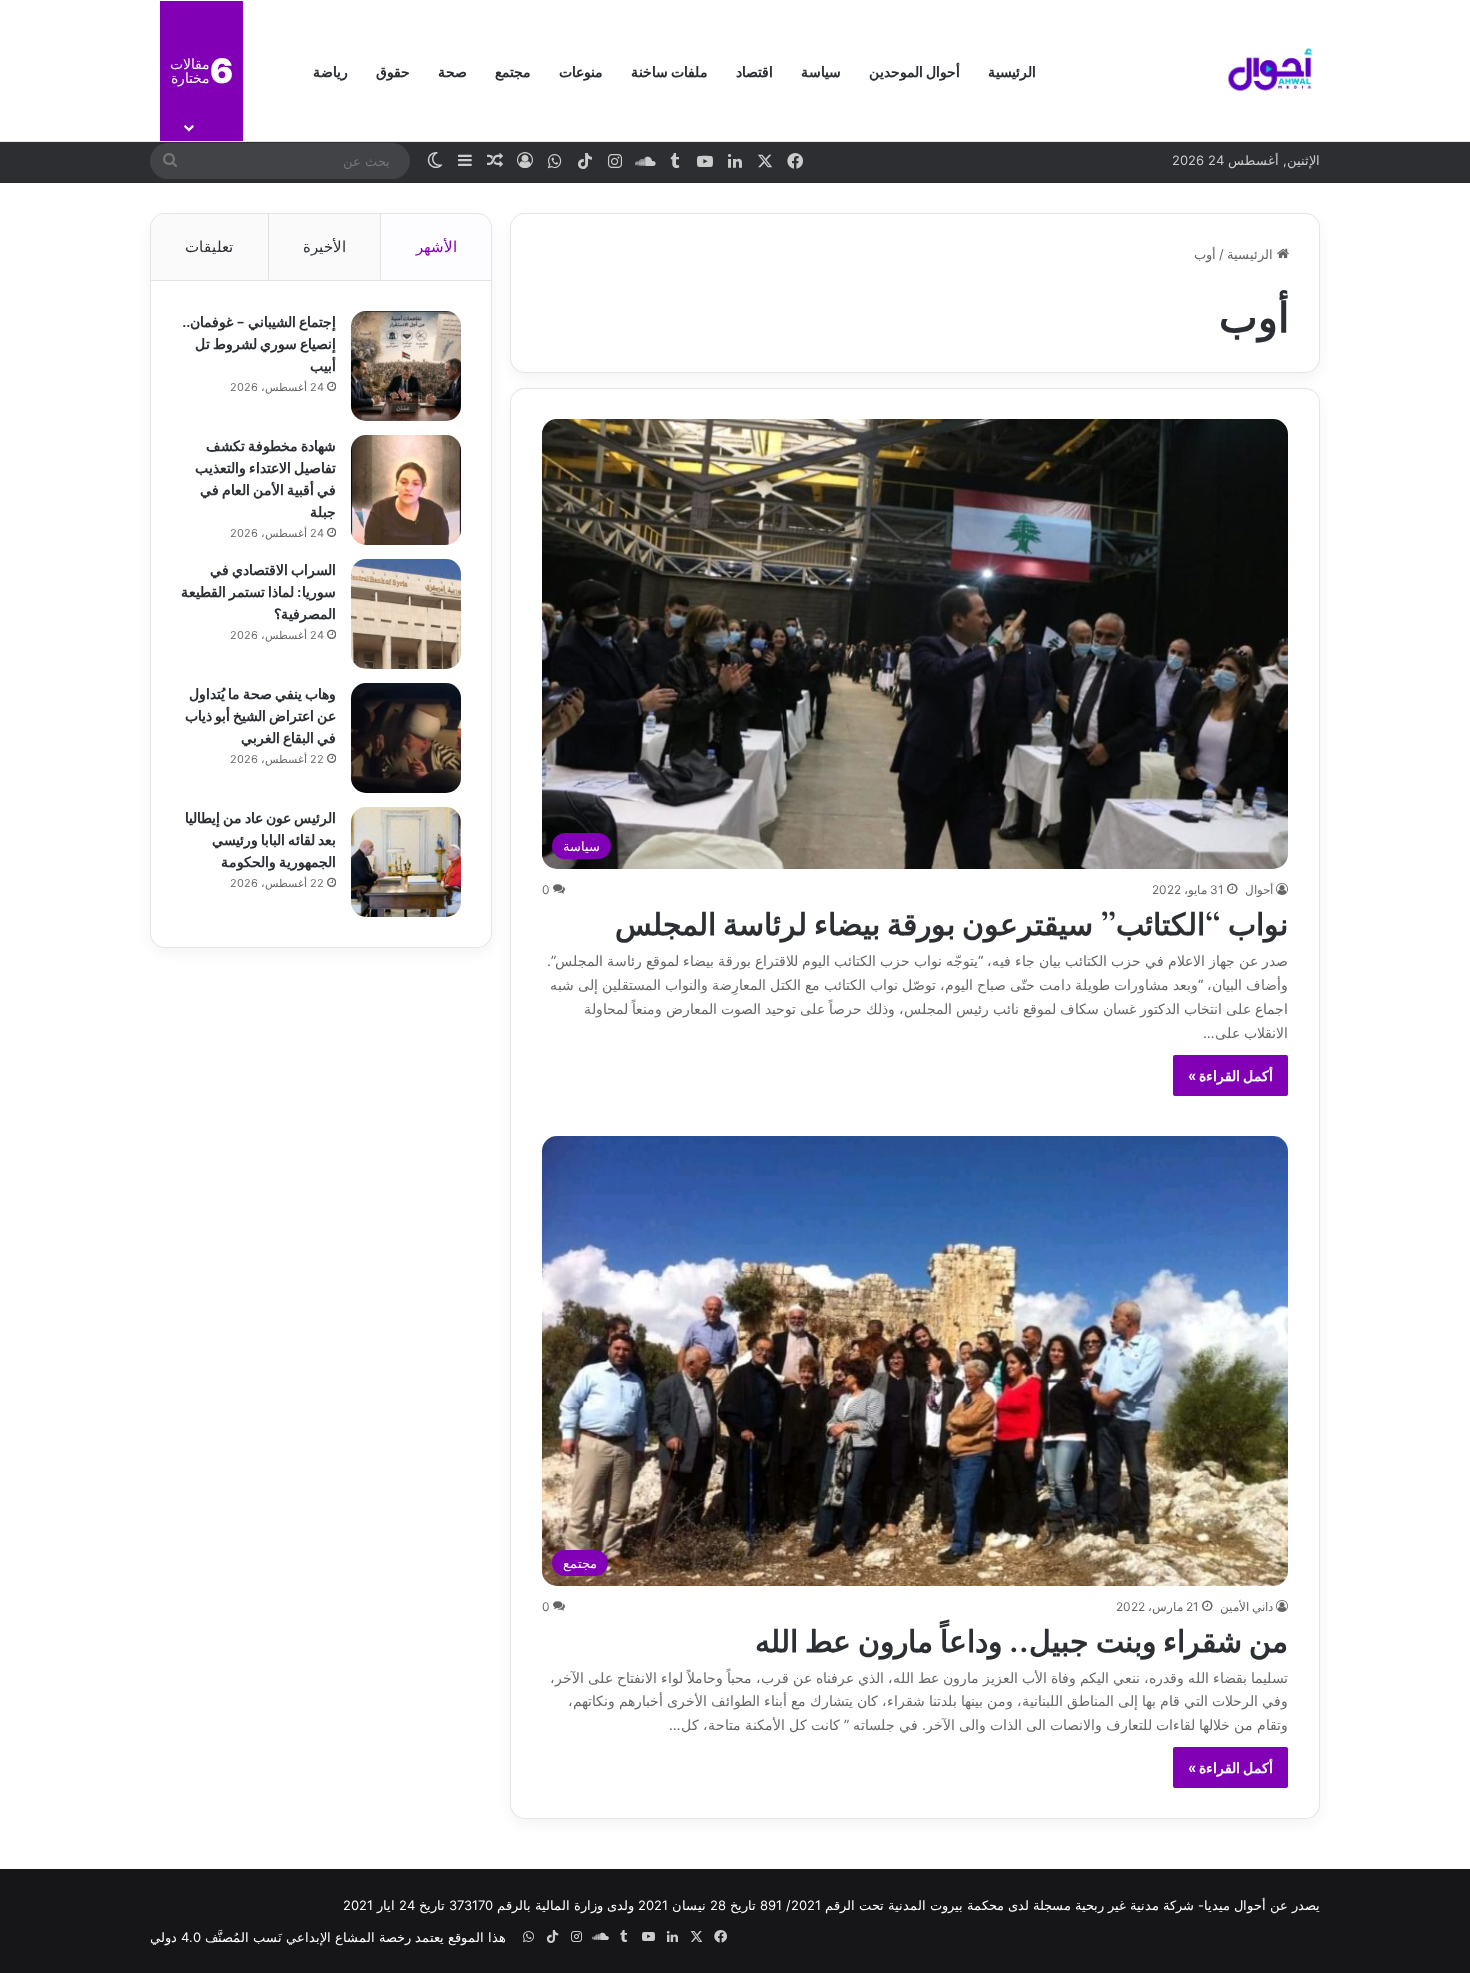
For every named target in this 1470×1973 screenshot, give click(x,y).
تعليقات (209, 246)
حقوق (393, 70)
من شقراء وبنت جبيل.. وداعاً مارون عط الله (1021, 1638)
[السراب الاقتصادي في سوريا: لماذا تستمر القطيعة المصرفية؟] (406, 614)
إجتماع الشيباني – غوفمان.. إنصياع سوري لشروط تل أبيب (259, 342)
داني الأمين (1246, 1606)
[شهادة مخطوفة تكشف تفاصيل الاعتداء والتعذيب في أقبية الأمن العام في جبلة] (406, 490)
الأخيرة (324, 246)
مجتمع (513, 70)
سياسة (821, 70)
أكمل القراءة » (1230, 1075)
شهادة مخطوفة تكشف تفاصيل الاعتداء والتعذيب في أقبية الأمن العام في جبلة (265, 477)
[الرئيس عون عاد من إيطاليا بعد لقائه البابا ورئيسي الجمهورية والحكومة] (406, 862)
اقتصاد (754, 70)
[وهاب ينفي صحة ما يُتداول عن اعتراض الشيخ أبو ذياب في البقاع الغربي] (406, 738)
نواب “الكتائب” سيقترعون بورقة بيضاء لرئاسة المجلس (951, 921)
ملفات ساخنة (669, 70)
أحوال (1259, 889)
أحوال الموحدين (914, 70)
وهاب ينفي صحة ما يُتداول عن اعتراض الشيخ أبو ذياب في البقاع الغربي (260, 714)
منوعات (581, 70)
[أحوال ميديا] (1270, 71)
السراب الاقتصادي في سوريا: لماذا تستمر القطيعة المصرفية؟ (258, 590)
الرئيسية (1012, 70)
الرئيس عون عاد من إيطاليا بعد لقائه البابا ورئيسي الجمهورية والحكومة (260, 838)
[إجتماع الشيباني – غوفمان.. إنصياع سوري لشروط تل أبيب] (406, 366)
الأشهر (436, 246)
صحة (452, 70)
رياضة (330, 70)
